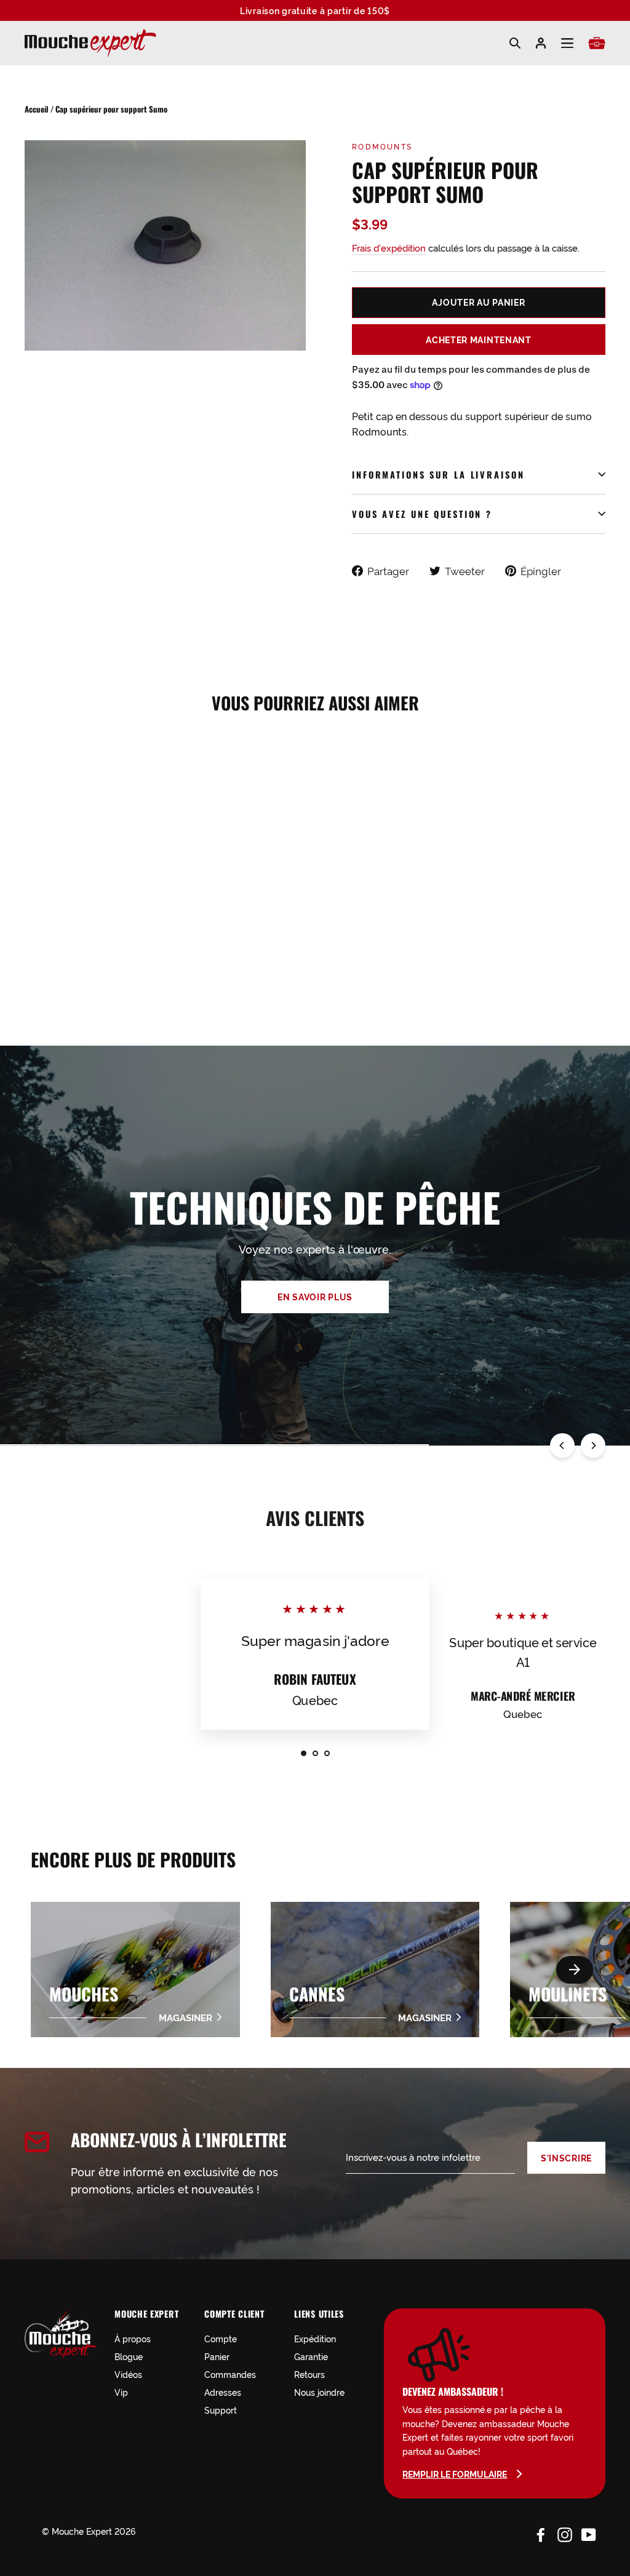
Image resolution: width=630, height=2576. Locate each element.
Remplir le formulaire (455, 2474)
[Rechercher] (515, 43)
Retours (309, 2374)
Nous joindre (319, 2392)
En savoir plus (315, 1297)
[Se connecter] (541, 43)
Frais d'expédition (389, 248)
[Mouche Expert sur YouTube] (589, 2533)
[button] (575, 1970)
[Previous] (562, 1445)
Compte (221, 2338)
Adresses (223, 2392)
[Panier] (597, 43)
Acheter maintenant (479, 340)
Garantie (311, 2356)
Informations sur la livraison (438, 475)
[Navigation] (567, 43)
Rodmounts (382, 146)
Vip (121, 2392)
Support (221, 2410)
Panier (217, 2356)
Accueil (37, 109)
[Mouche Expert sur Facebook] (541, 2533)
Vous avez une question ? (422, 514)
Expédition (315, 2338)
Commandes (230, 2374)
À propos (133, 2338)
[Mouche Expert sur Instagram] (565, 2533)
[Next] (593, 1445)
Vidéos (128, 2374)
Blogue (129, 2356)
